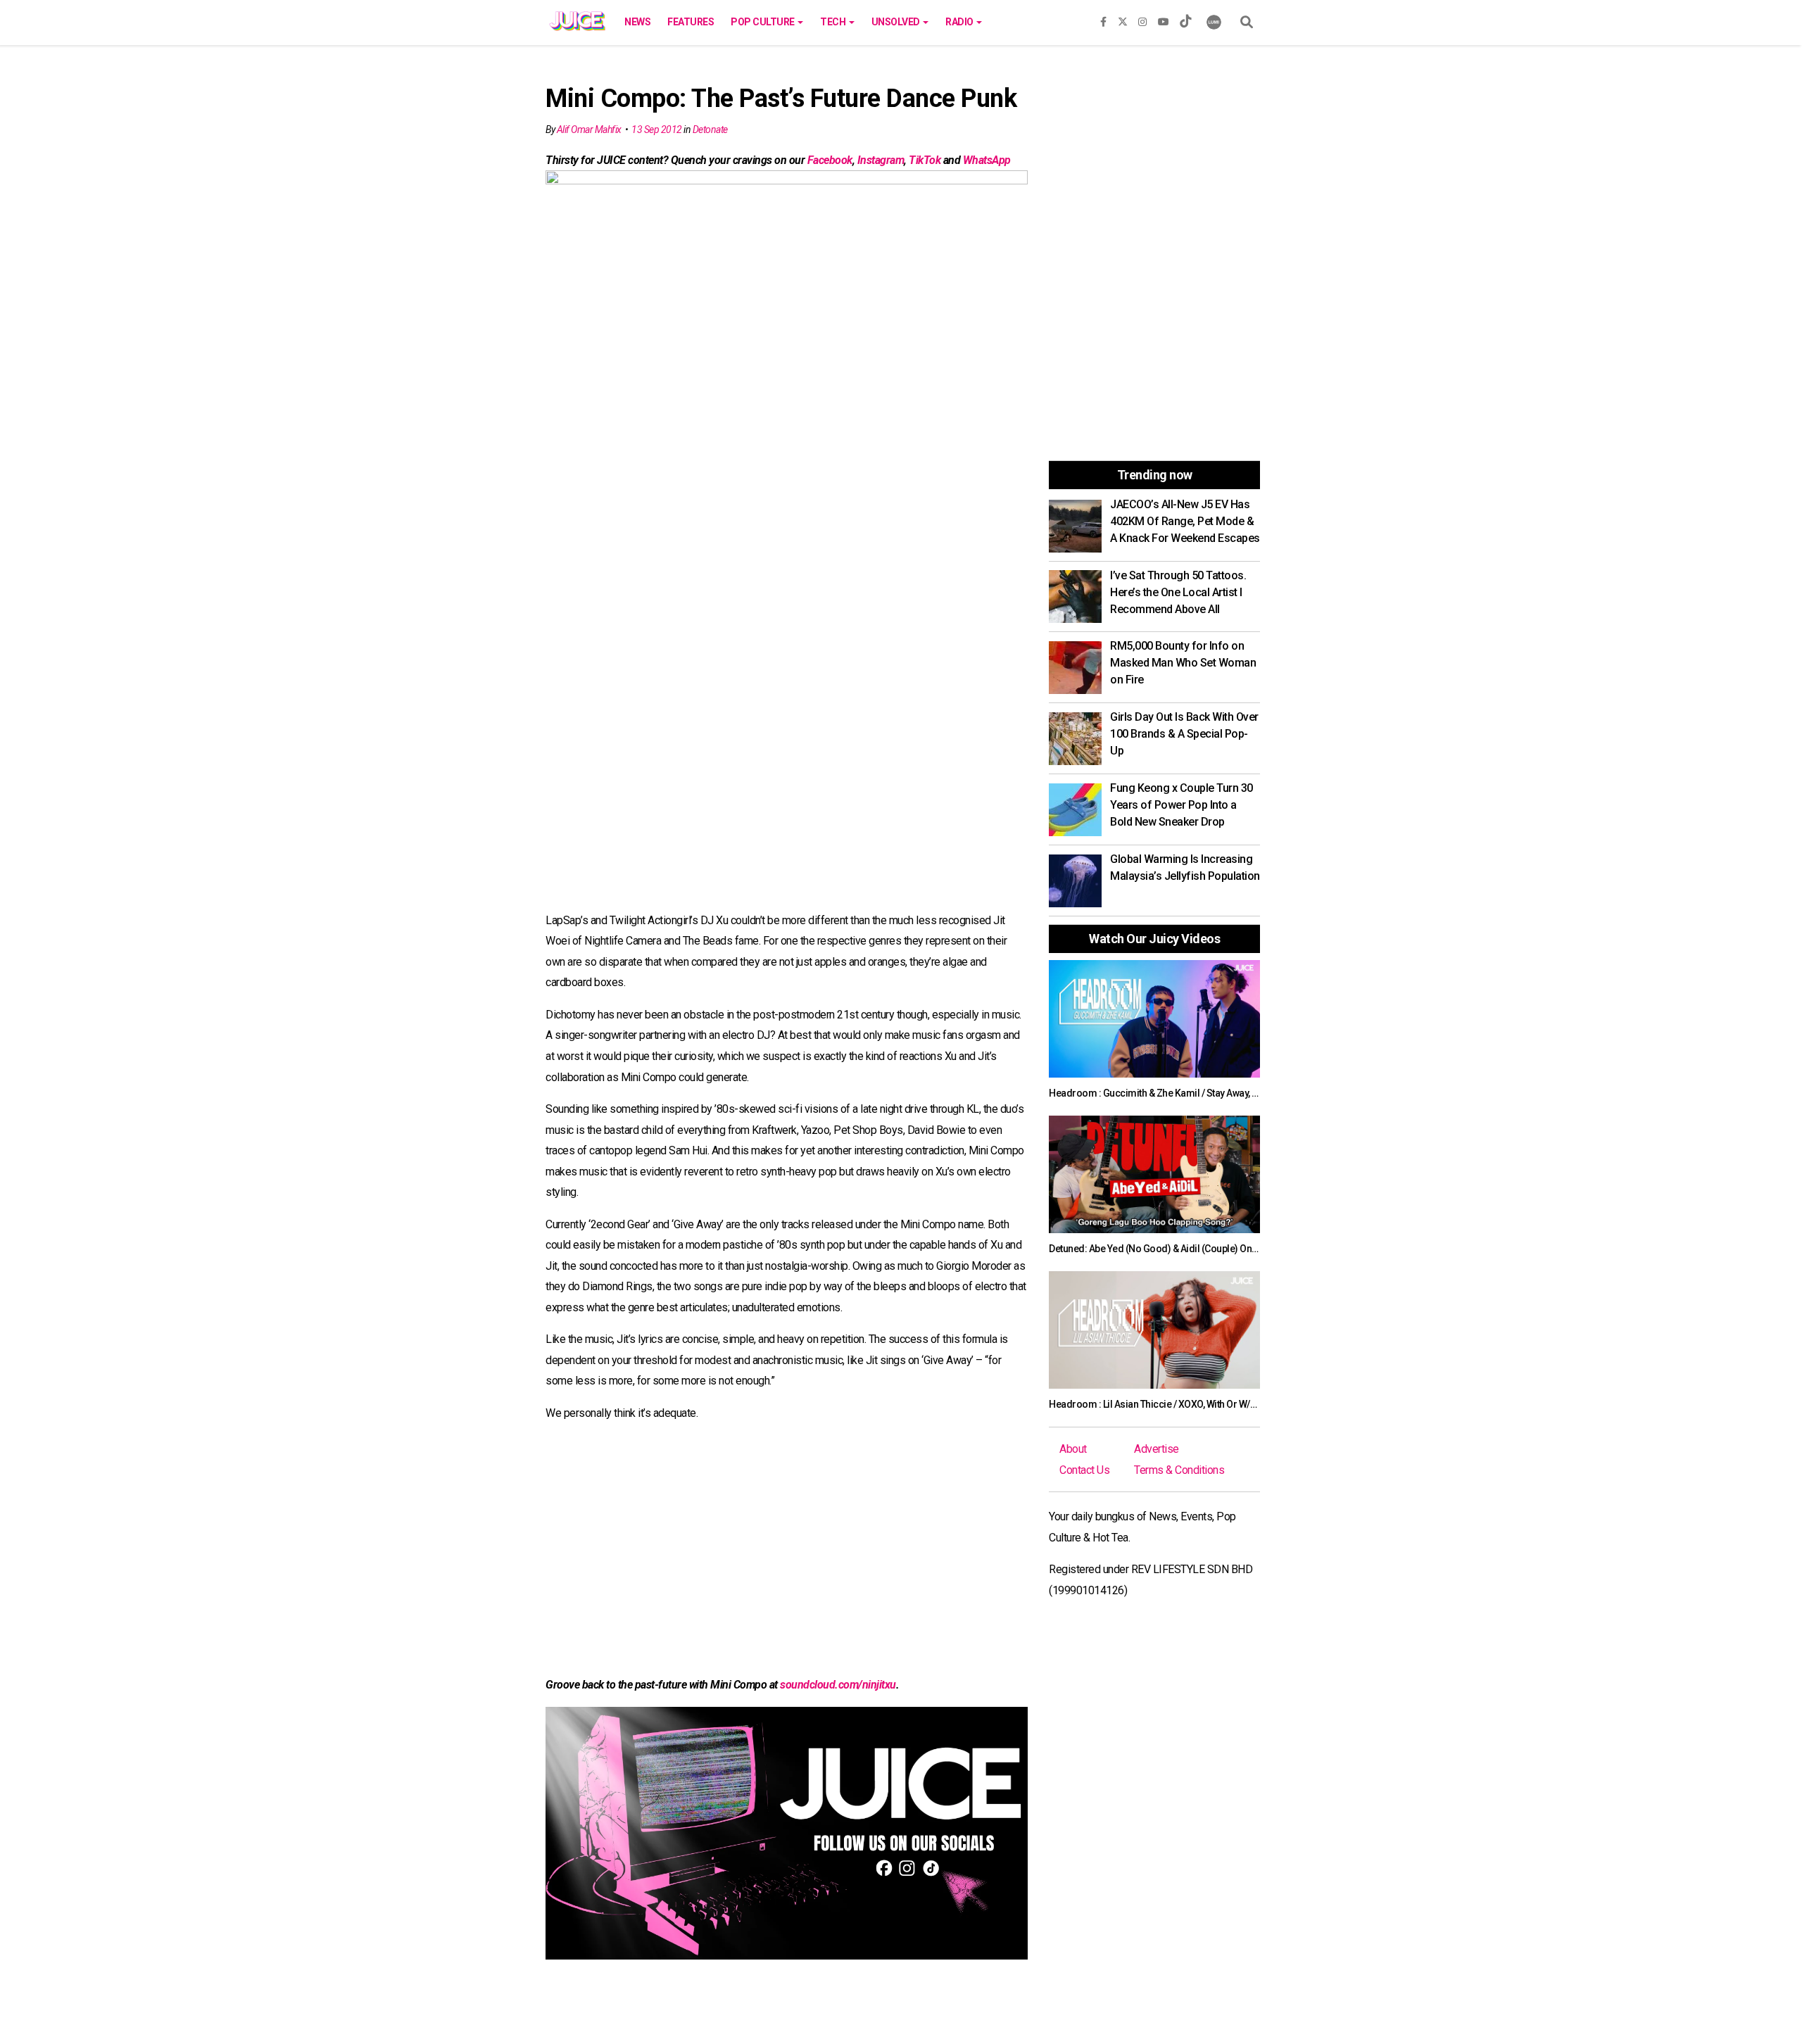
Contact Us (1084, 1470)
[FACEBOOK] (1103, 19)
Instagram (881, 160)
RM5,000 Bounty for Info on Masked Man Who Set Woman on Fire (1183, 663)
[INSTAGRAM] (1142, 19)
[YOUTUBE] (1164, 19)
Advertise (1157, 1449)
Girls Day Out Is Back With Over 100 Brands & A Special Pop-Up (1184, 734)
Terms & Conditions (1179, 1470)
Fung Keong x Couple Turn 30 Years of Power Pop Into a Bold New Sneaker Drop (1182, 805)
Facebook (830, 160)
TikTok (925, 160)
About (1073, 1449)
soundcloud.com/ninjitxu (838, 1685)
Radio (960, 22)
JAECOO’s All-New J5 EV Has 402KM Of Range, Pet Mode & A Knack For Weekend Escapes (1185, 521)
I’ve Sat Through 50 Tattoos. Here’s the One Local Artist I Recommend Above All (1178, 592)
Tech (834, 22)
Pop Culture (763, 22)
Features (691, 22)
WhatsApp (987, 160)
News (637, 22)
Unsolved (897, 22)
